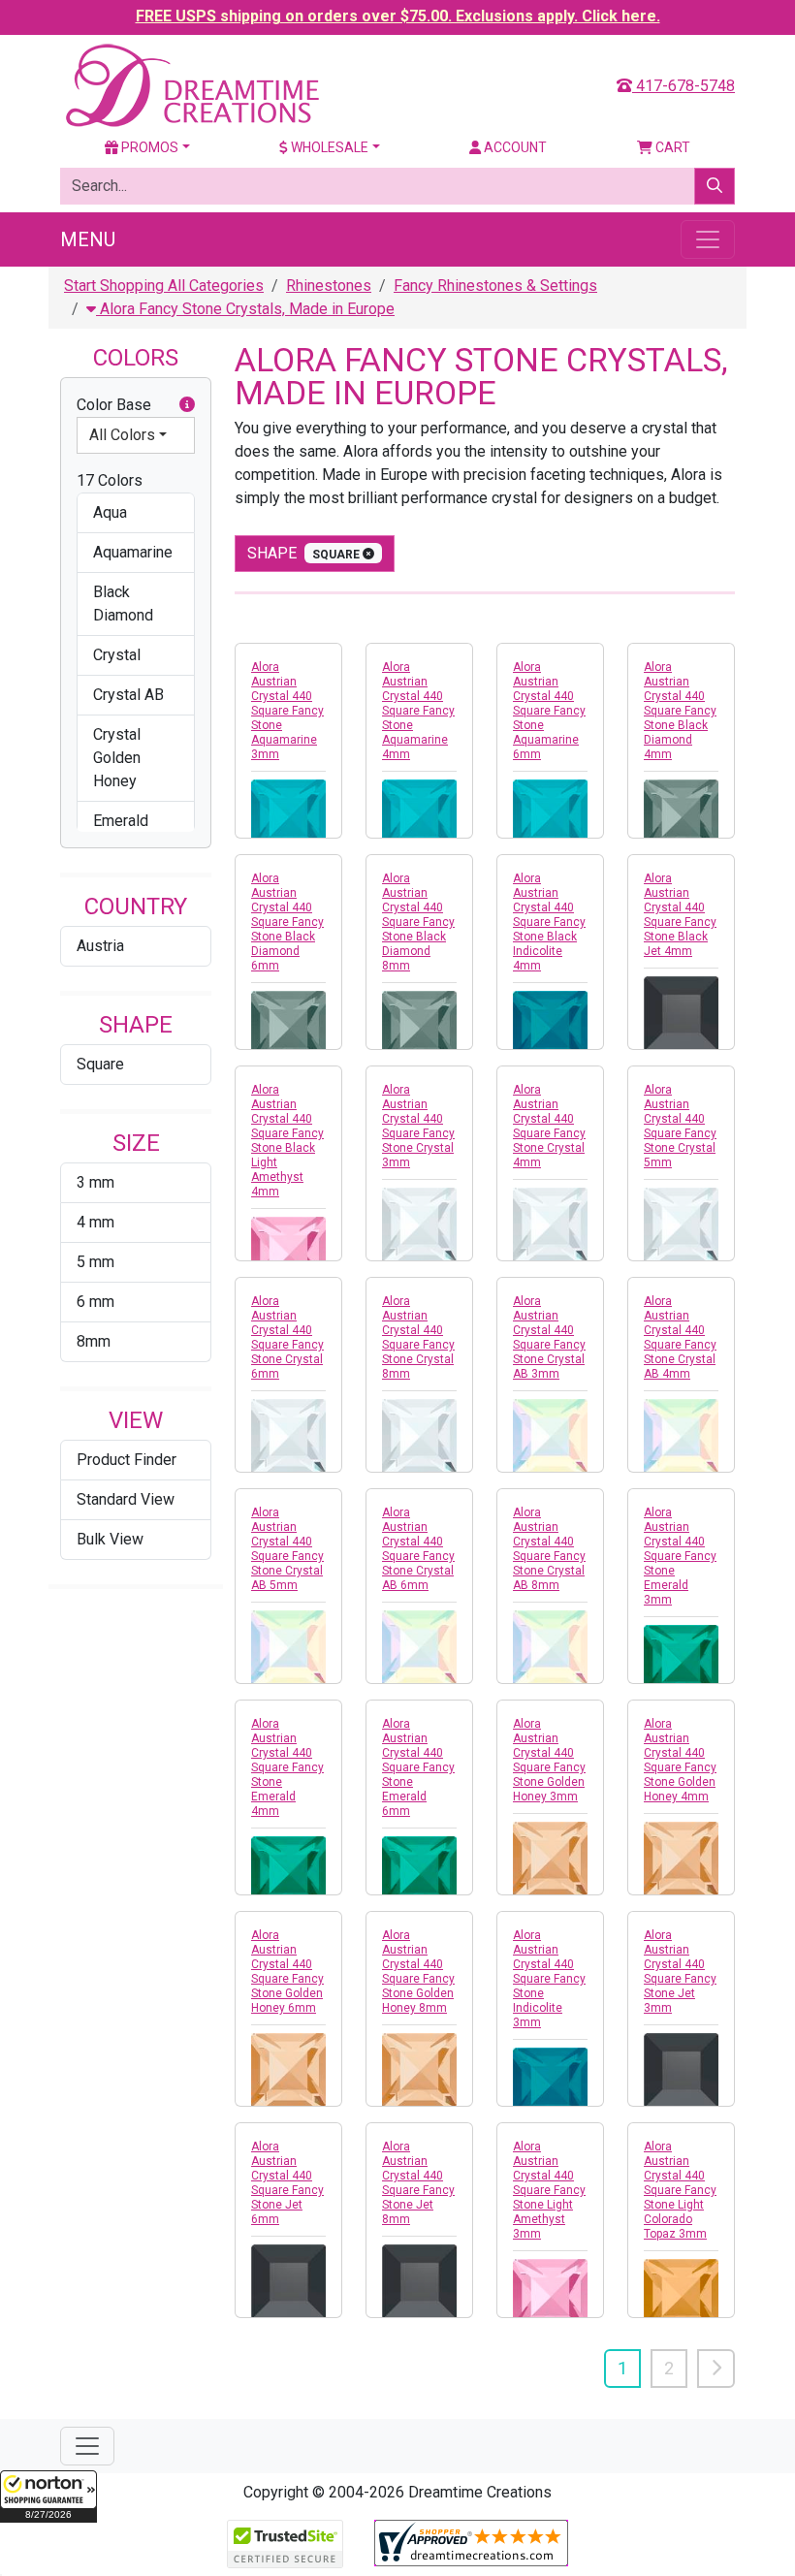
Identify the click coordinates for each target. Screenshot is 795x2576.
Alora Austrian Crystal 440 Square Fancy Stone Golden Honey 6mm (287, 1972)
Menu (88, 239)
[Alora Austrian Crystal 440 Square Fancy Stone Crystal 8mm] (419, 1436)
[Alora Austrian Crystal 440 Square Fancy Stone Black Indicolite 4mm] (550, 1028)
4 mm (95, 1222)
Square (100, 1064)
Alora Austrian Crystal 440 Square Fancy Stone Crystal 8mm (418, 1337)
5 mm (95, 1262)
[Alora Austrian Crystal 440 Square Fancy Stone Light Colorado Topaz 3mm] (681, 2296)
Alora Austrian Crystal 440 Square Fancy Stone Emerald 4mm (287, 1767)
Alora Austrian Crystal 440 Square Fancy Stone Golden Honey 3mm (549, 1760)
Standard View (126, 1499)
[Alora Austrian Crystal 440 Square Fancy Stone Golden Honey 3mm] (550, 1859)
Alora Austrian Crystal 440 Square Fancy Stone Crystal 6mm (287, 1337)
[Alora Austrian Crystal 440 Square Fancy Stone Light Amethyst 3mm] (550, 2296)
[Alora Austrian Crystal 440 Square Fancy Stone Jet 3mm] (681, 2070)
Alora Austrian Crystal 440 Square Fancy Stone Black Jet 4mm (680, 915)
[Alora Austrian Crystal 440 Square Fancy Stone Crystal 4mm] (550, 1225)
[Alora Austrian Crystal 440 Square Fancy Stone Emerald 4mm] (288, 1874)
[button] (48, 2496)
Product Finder (127, 1460)
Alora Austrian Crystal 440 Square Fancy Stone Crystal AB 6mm (418, 1549)
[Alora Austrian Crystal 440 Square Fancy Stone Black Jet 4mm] (681, 1014)
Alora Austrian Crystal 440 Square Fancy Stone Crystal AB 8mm (549, 1549)
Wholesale (328, 147)
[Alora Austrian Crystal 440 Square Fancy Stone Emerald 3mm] (681, 1662)
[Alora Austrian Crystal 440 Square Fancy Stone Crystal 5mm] (681, 1225)
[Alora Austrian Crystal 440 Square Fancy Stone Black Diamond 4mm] (681, 817)
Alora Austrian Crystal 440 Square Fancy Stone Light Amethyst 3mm (549, 2190)
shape (305, 553)
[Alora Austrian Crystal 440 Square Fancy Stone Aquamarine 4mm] (419, 817)
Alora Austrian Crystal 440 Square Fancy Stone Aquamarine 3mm (287, 711)
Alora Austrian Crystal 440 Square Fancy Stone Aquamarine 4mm (418, 711)
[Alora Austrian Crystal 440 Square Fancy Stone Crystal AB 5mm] (288, 1648)
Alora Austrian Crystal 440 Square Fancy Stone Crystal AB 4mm (680, 1337)
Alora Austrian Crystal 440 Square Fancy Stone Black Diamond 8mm (418, 922)
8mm (94, 1341)
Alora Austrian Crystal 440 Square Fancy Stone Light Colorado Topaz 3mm (680, 2190)
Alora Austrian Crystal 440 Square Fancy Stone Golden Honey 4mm (680, 1760)
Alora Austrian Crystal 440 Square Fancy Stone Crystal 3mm (418, 1126)
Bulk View (110, 1539)
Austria (100, 946)
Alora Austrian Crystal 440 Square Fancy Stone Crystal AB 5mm (287, 1549)
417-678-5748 (684, 86)
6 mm (95, 1302)
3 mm (95, 1182)
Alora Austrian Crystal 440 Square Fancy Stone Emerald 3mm (680, 1556)
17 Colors (110, 480)
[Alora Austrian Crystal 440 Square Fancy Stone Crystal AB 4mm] (681, 1436)
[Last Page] (716, 2369)
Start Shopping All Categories (164, 286)
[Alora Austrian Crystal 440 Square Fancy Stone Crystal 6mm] (288, 1436)
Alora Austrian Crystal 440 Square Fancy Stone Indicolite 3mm (549, 1979)
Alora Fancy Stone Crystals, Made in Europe (245, 309)
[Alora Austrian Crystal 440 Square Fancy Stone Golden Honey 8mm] (419, 2070)
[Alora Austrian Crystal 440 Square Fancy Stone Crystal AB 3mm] (550, 1436)
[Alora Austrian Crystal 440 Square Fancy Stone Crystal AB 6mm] (419, 1648)
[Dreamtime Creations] (191, 85)
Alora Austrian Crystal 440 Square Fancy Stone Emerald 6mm (418, 1767)
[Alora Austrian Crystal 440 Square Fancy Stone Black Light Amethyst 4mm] (288, 1254)
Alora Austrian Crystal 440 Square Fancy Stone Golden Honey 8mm (418, 1972)
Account (514, 147)
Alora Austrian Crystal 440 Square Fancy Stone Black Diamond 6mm (287, 922)
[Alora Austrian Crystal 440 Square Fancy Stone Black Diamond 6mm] (288, 1028)
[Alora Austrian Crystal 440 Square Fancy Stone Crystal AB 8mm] (550, 1648)
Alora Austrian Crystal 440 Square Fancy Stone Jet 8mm (418, 2183)
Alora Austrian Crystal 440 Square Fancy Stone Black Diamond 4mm (680, 711)
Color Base (114, 405)
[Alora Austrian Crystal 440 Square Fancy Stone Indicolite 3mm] (550, 2085)
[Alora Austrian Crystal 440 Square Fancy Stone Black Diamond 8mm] (419, 1028)
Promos (148, 147)
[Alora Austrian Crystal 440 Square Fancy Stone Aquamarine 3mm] (288, 817)
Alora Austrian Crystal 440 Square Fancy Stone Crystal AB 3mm (549, 1337)
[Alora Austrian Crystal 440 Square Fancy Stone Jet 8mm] (419, 2282)
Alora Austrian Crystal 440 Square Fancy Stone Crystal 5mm (680, 1126)
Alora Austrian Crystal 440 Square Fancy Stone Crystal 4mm (549, 1126)
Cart (671, 147)
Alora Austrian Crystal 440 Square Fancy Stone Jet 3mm (680, 1972)
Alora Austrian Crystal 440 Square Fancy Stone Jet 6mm (287, 2183)
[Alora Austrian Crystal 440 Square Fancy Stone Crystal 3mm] (419, 1225)
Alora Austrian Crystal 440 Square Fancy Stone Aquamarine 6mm (549, 711)
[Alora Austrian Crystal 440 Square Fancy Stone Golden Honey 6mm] (288, 2070)
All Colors (122, 435)
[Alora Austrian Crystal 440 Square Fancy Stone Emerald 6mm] (419, 1874)
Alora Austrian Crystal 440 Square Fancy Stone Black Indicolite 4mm (549, 922)
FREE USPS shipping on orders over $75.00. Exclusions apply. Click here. (398, 16)
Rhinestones (329, 286)
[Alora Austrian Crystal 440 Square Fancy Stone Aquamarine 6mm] (550, 817)
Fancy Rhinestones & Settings (495, 286)
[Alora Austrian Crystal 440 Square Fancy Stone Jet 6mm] (288, 2282)
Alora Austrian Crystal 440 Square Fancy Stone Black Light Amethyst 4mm (287, 1141)
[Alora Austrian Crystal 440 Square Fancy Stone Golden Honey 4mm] (681, 1859)
